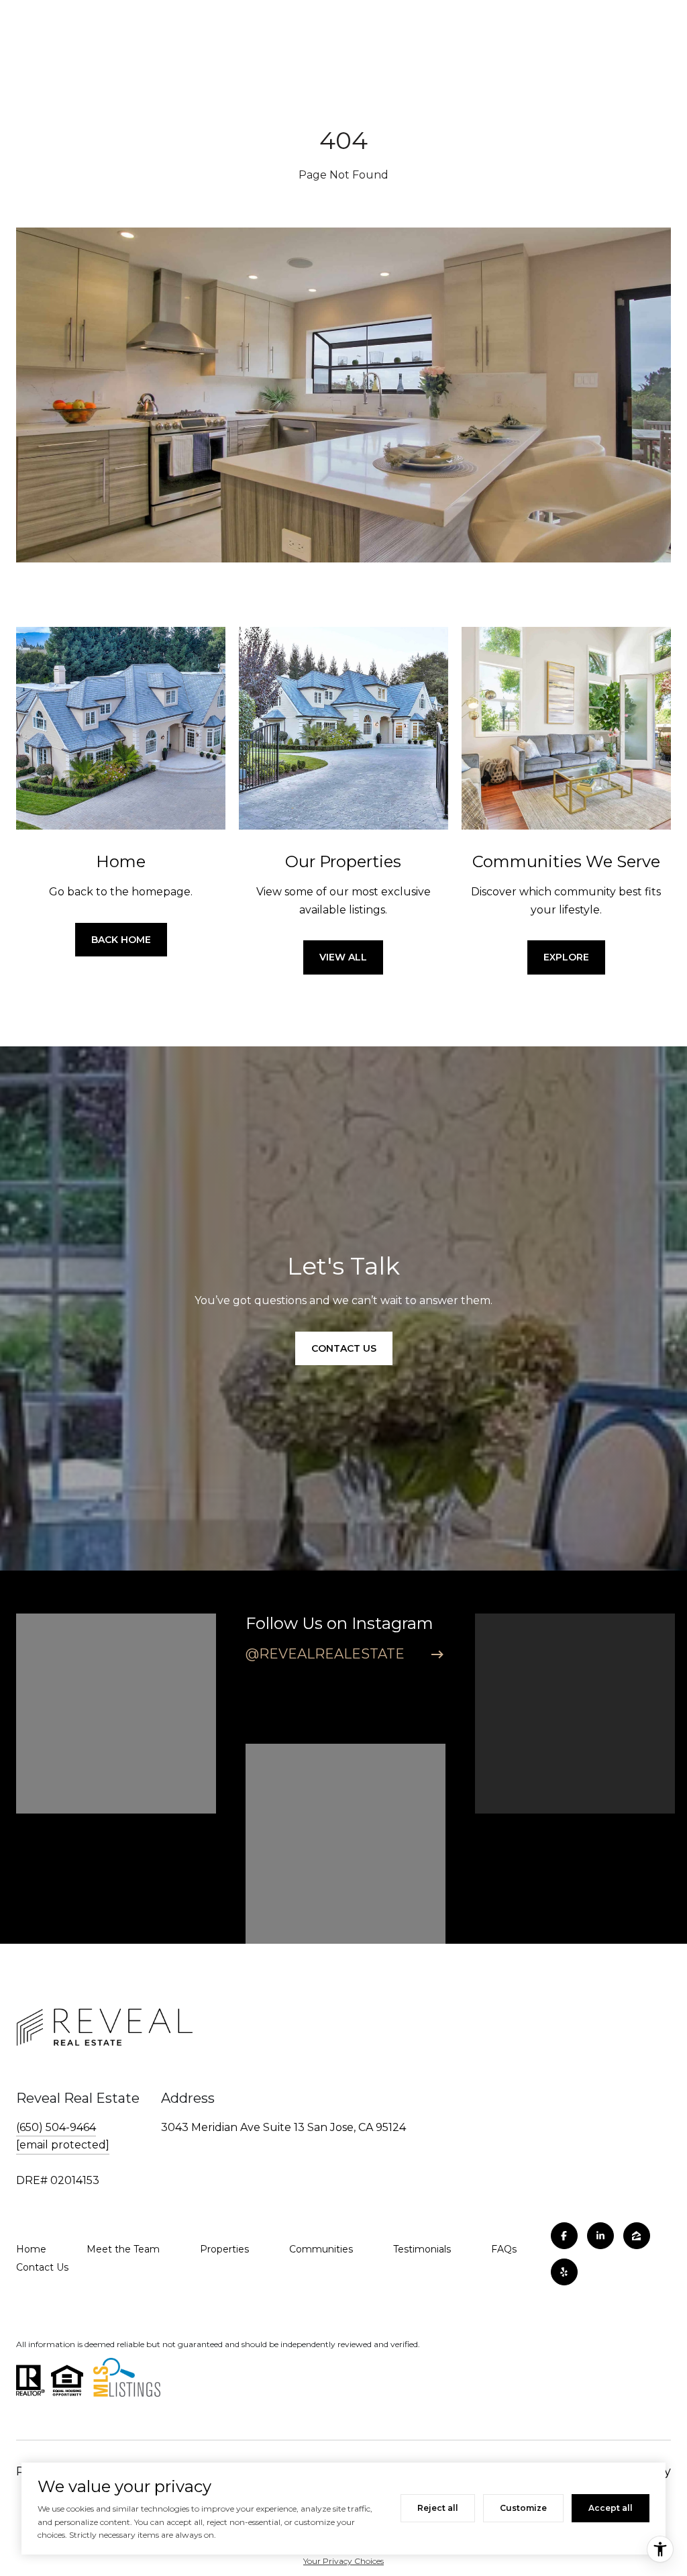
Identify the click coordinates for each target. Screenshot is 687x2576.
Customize (523, 2508)
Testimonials (422, 2249)
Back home (121, 940)
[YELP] (564, 2272)
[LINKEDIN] (600, 2236)
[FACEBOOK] (564, 2236)
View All (343, 957)
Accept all (611, 2508)
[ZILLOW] (637, 2236)
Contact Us (42, 2267)
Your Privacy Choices (343, 2561)
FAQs (504, 2249)
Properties (224, 2249)
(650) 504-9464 (56, 2127)
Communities (321, 2249)
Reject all (438, 2508)
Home (31, 2249)
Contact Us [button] (344, 1348)
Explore (566, 957)
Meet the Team (123, 2249)
